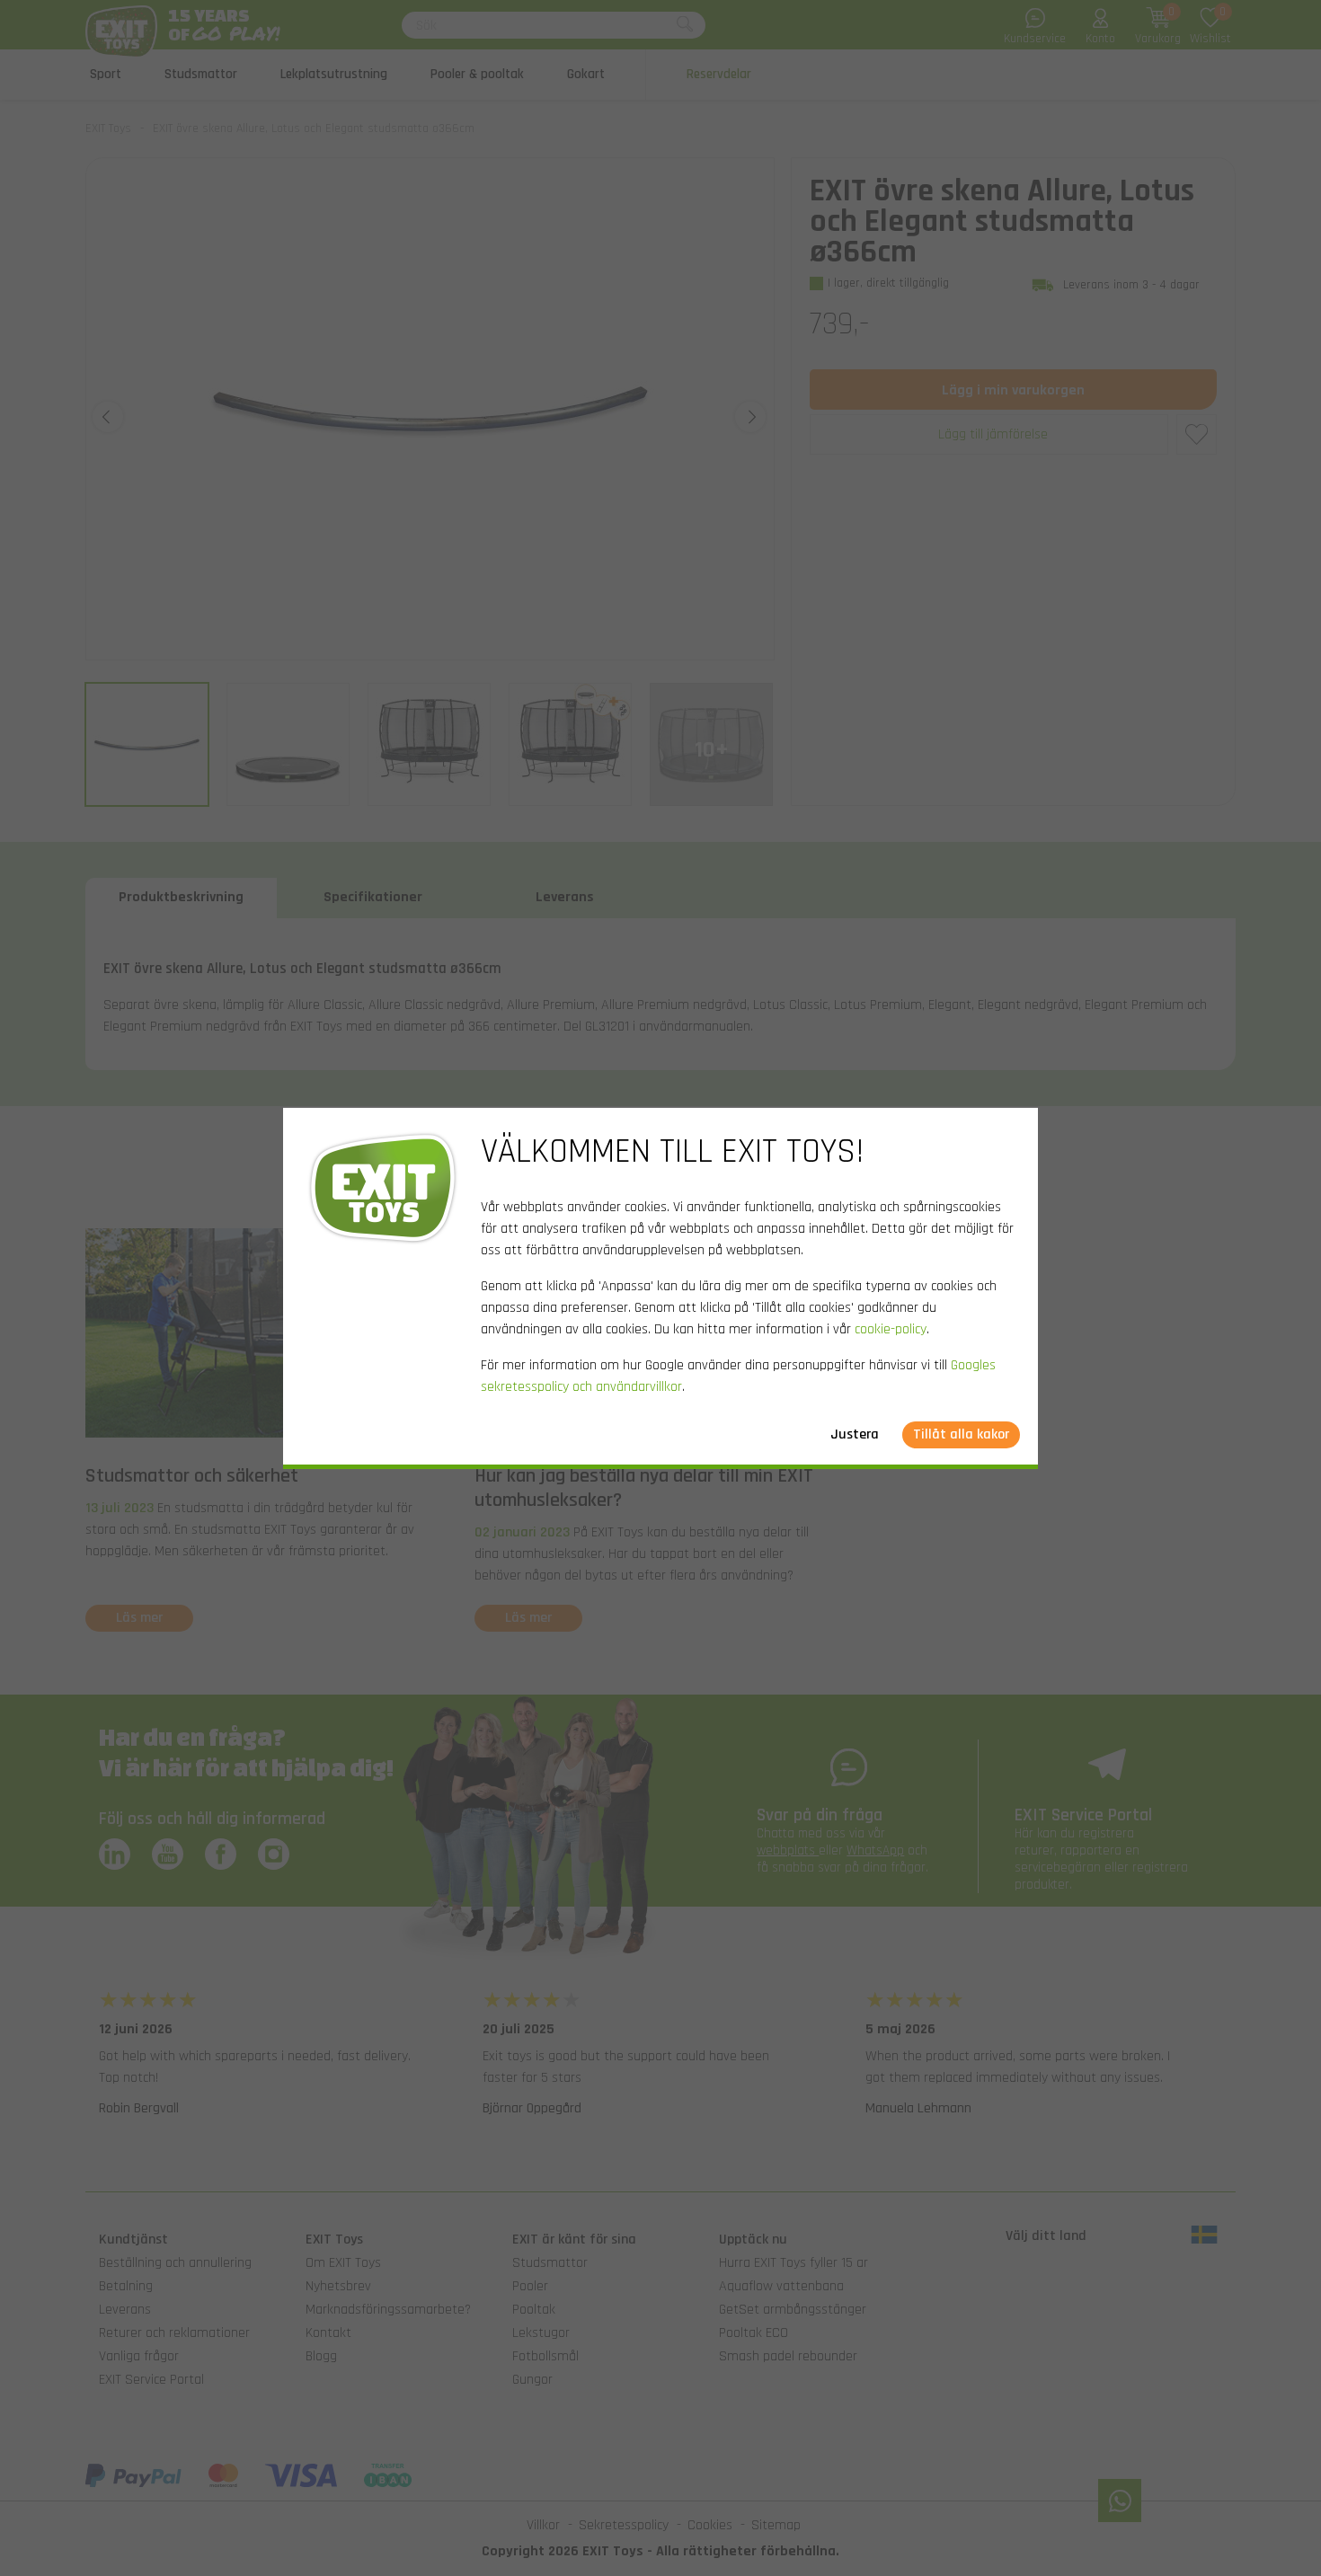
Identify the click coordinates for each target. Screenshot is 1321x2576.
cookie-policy (891, 1329)
